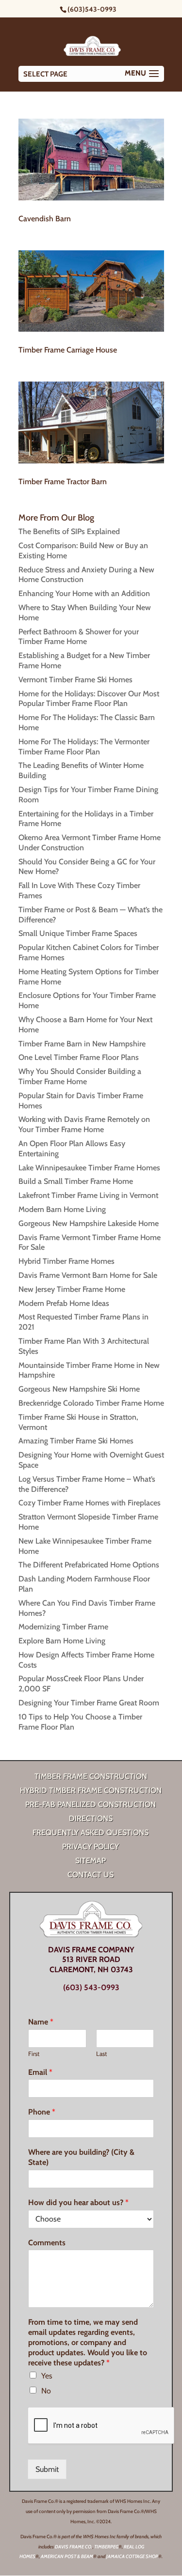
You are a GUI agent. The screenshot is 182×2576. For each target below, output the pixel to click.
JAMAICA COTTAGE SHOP (132, 2556)
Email (40, 2072)
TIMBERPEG (106, 2547)
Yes (47, 2376)
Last (101, 2054)
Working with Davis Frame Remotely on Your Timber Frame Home (84, 1124)
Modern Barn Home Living (62, 1209)
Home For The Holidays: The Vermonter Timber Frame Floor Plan (84, 747)
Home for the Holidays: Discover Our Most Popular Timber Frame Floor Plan (89, 699)
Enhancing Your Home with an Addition (84, 593)
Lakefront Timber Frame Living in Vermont (88, 1195)
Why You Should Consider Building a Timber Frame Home (80, 1076)
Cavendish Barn (45, 219)
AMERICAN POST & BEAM (67, 2556)
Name (41, 2022)
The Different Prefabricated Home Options (89, 1565)
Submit (47, 2469)
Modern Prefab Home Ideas (64, 1303)
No (46, 2391)
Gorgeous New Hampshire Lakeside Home (89, 1223)
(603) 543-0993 (91, 1987)
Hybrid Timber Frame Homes (66, 1261)
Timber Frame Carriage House (68, 350)
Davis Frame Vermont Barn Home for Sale (88, 1275)
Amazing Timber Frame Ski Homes (76, 1441)
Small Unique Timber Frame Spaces (78, 933)
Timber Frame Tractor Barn (63, 482)
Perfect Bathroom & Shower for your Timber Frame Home (79, 637)
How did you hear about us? (78, 2202)
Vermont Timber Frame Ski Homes (75, 680)
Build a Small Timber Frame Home (76, 1181)
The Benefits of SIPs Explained (69, 531)
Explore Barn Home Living (62, 1641)
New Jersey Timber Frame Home (72, 1289)
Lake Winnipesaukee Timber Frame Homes (89, 1168)
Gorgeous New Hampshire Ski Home (79, 1389)
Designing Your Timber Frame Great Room (89, 1703)
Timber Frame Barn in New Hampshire (82, 1044)
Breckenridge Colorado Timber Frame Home (91, 1403)
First (34, 2054)
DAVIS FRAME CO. (74, 2547)
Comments (47, 2243)
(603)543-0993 (92, 9)
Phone (42, 2112)
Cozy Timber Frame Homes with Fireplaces (90, 1503)
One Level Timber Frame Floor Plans (79, 1057)
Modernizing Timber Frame (63, 1627)
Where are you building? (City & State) (81, 2157)
